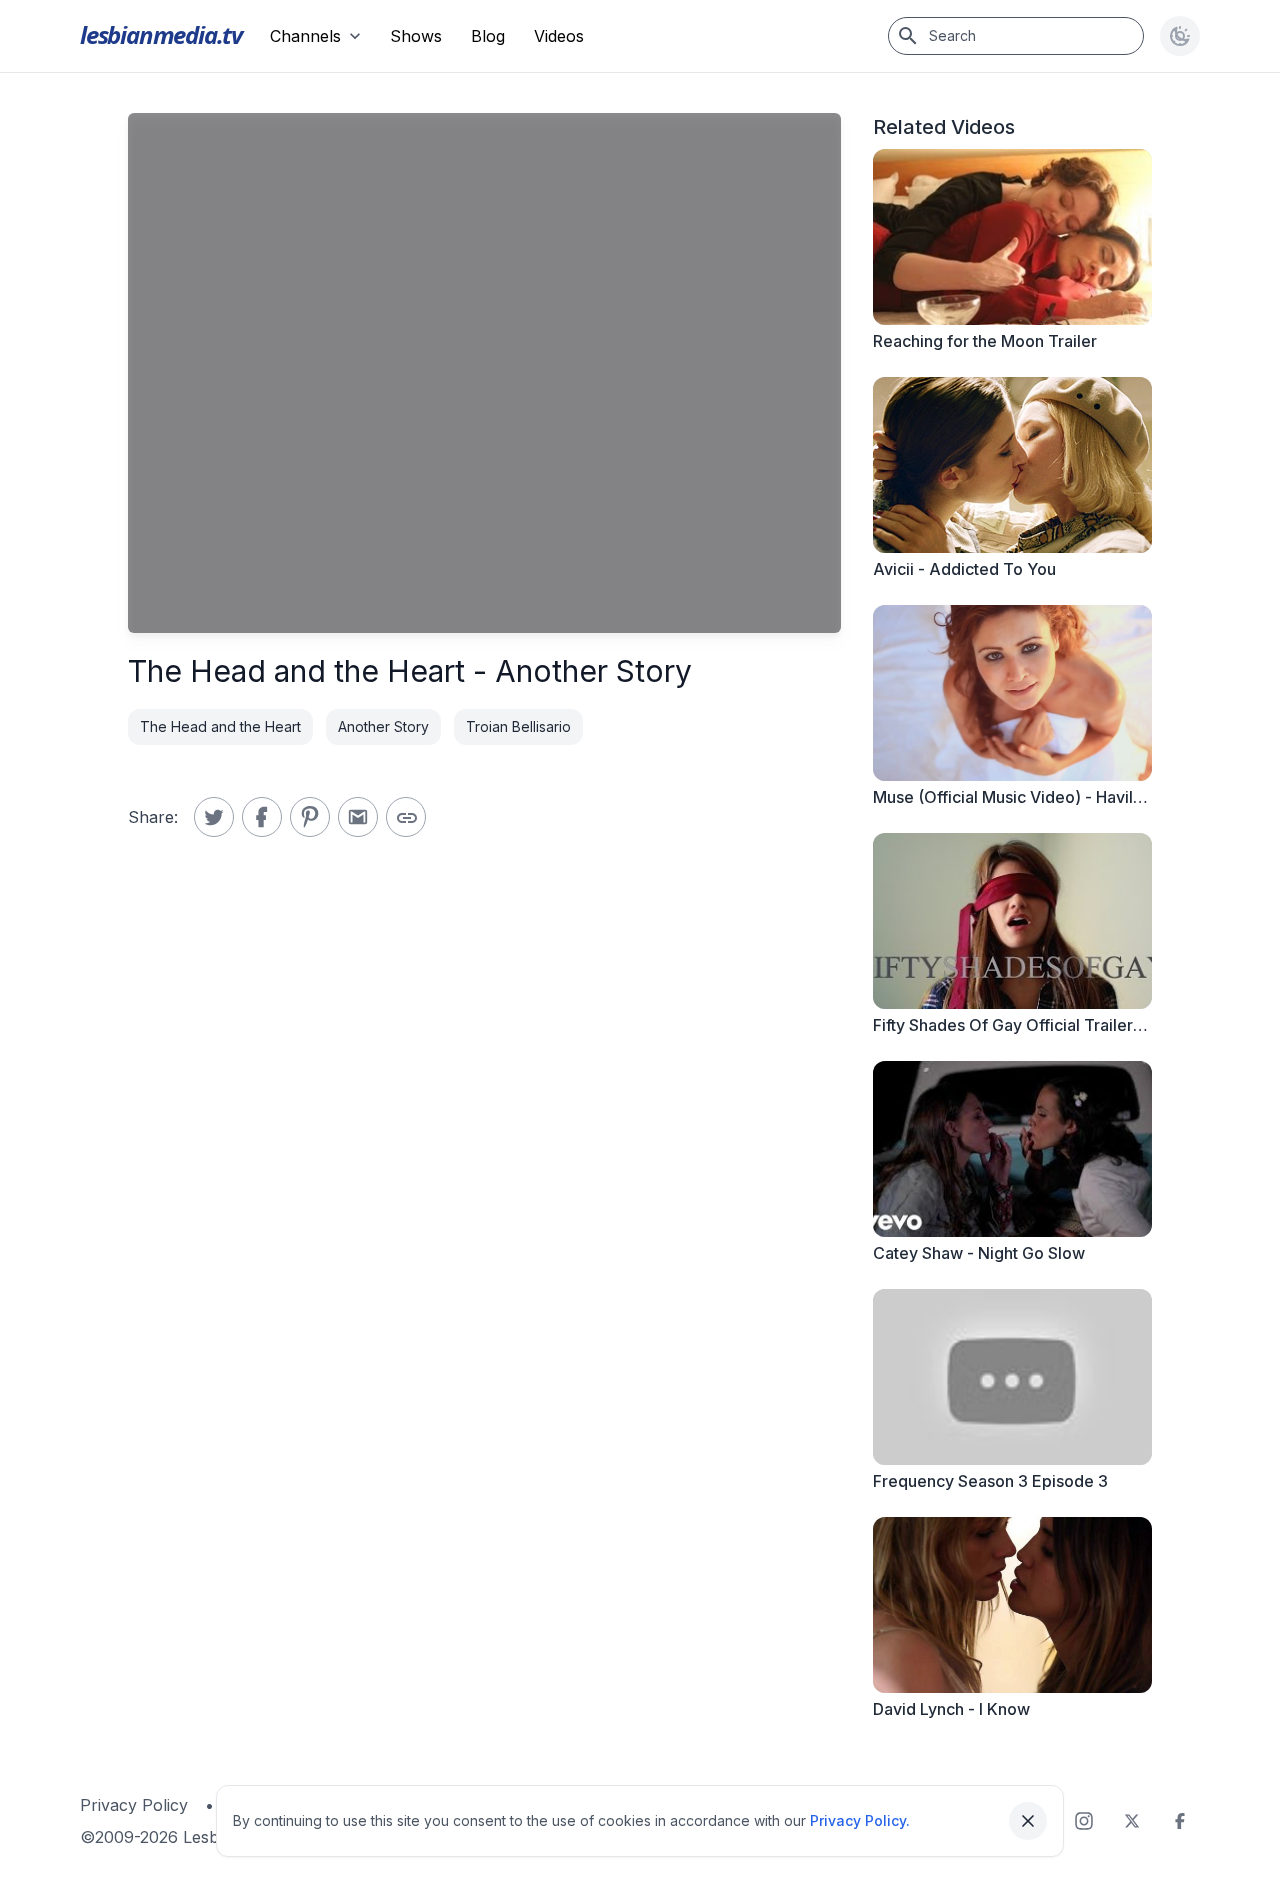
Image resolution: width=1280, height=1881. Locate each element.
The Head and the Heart (220, 726)
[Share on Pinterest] (310, 817)
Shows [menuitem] (416, 36)
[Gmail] (358, 817)
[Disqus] (484, 1171)
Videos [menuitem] (559, 36)
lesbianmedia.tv (161, 34)
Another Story (383, 726)
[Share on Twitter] (214, 817)
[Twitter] (1132, 1821)
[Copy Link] (406, 817)
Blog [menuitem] (488, 36)
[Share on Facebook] (262, 817)
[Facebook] (1180, 1821)
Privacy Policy (134, 1805)
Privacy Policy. (860, 1820)
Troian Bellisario (518, 726)
